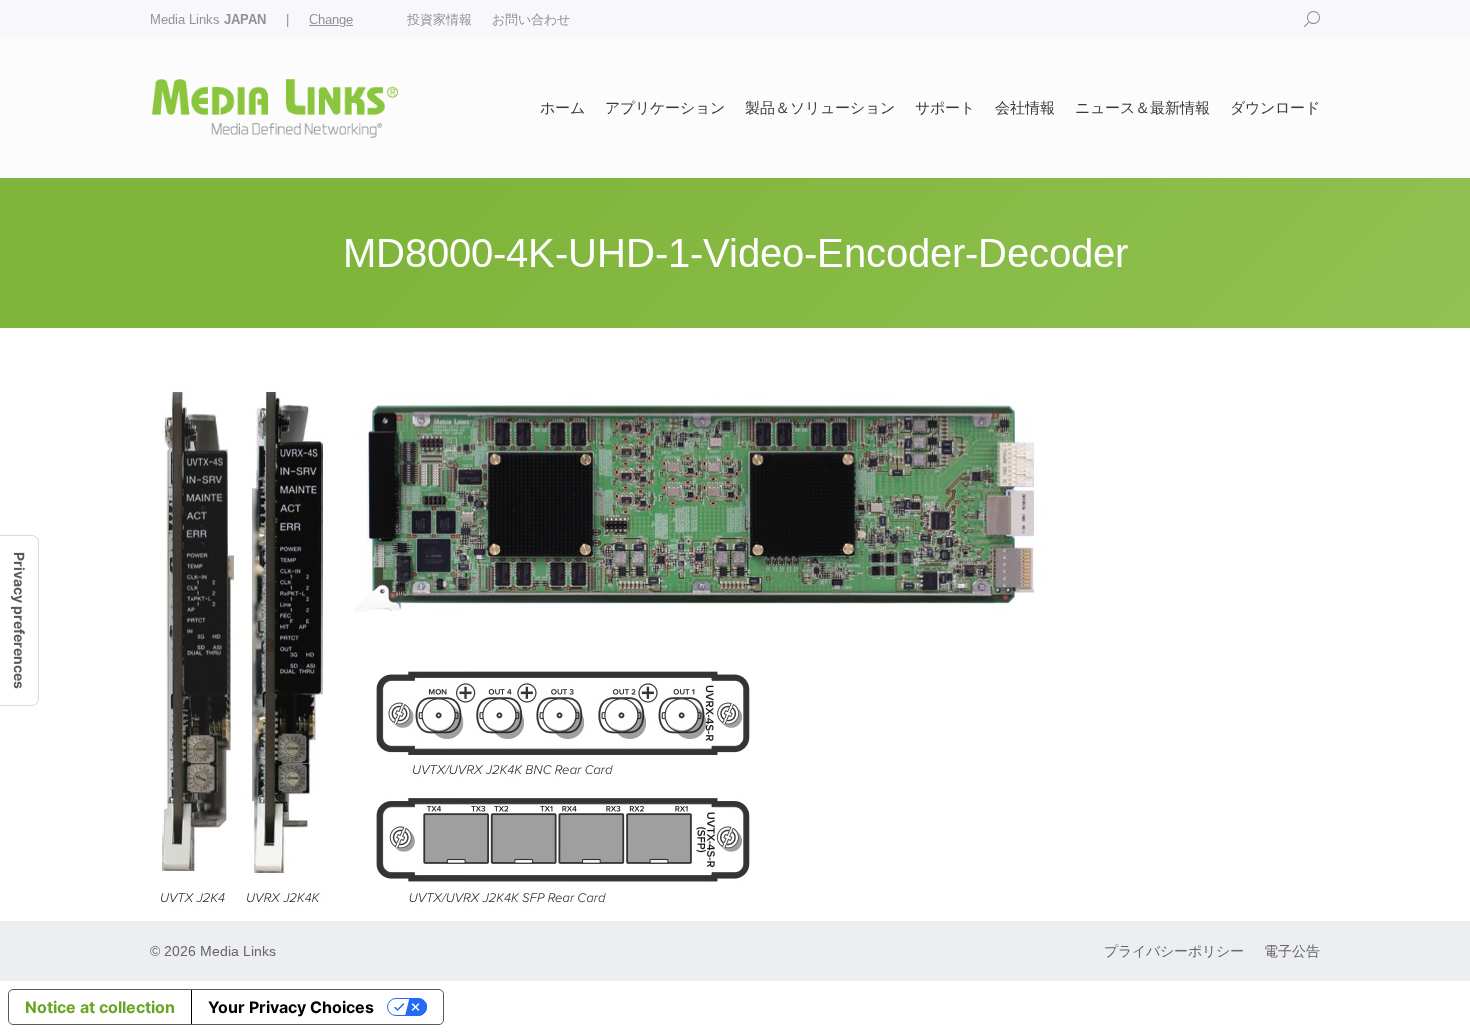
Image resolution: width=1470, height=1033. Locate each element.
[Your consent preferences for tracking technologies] (19, 620)
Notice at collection (100, 1007)
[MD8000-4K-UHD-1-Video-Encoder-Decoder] (735, 644)
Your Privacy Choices (291, 1007)
